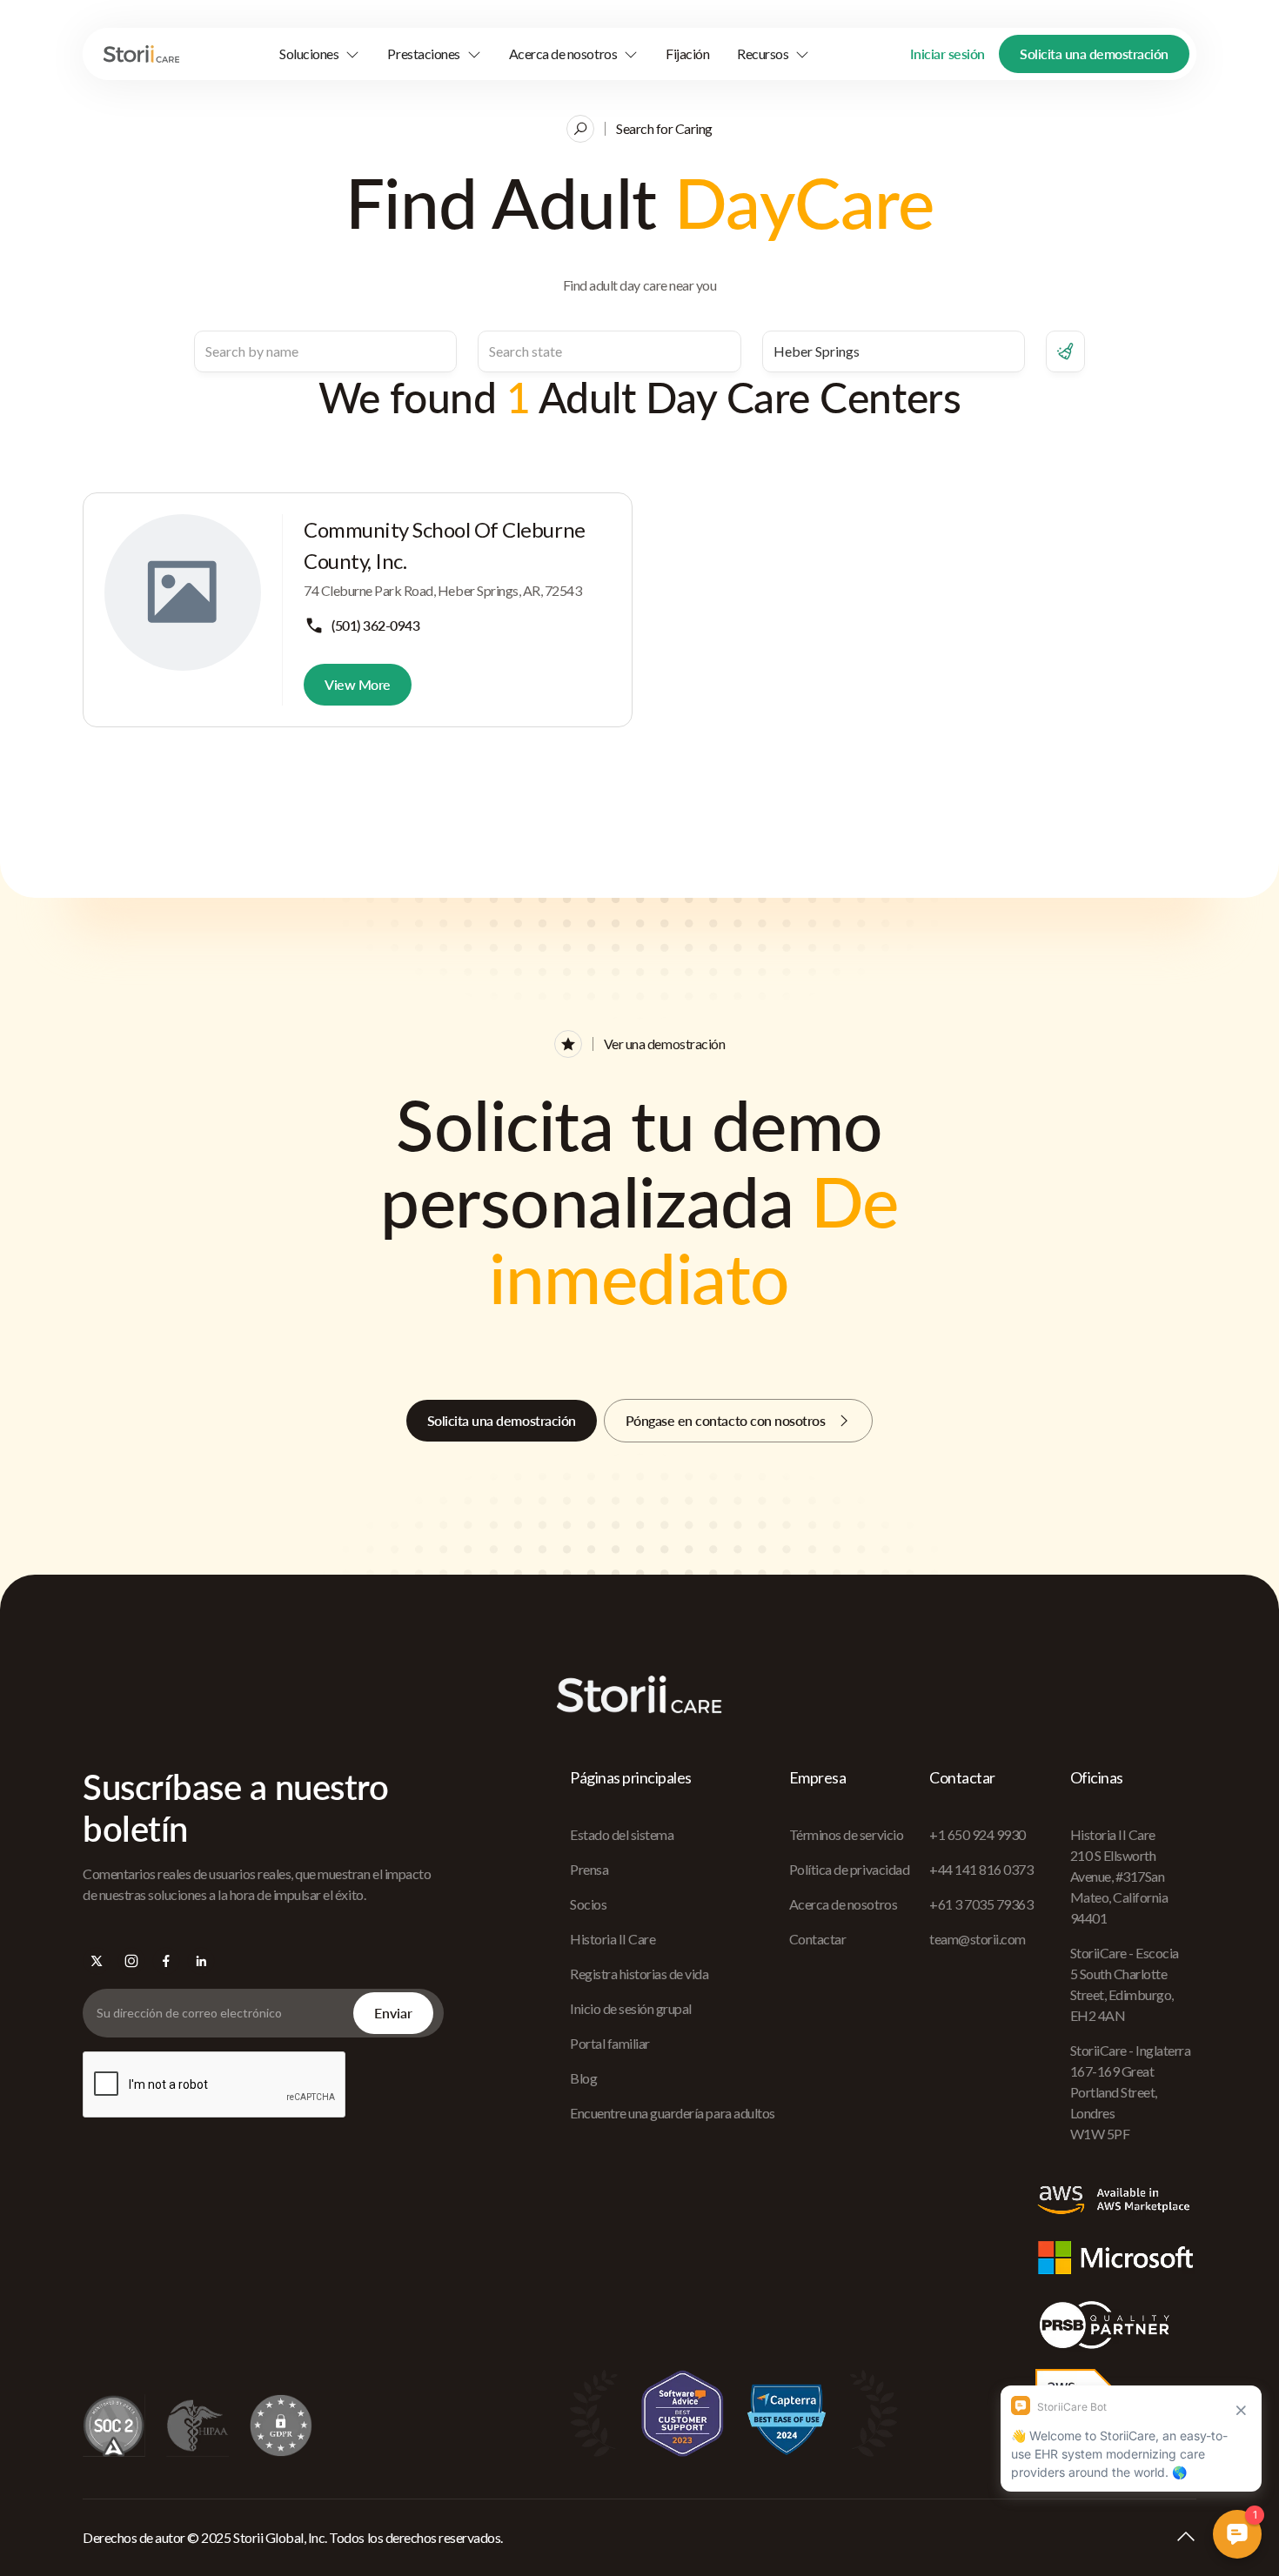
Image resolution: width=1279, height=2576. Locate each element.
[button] (319, 54)
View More (358, 684)
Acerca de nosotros (843, 1904)
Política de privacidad (849, 1869)
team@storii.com (978, 1939)
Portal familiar (610, 2043)
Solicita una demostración (1094, 54)
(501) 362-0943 (375, 625)
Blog (583, 2078)
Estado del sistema (622, 1834)
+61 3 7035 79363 (981, 1904)
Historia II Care (613, 1939)
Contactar (818, 1939)
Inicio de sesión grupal (631, 2008)
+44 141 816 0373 (981, 1869)
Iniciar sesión (948, 54)
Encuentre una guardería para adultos (673, 2113)
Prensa (589, 1869)
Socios (588, 1904)
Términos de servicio (846, 1834)
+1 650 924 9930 (978, 1834)
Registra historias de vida (639, 1974)
